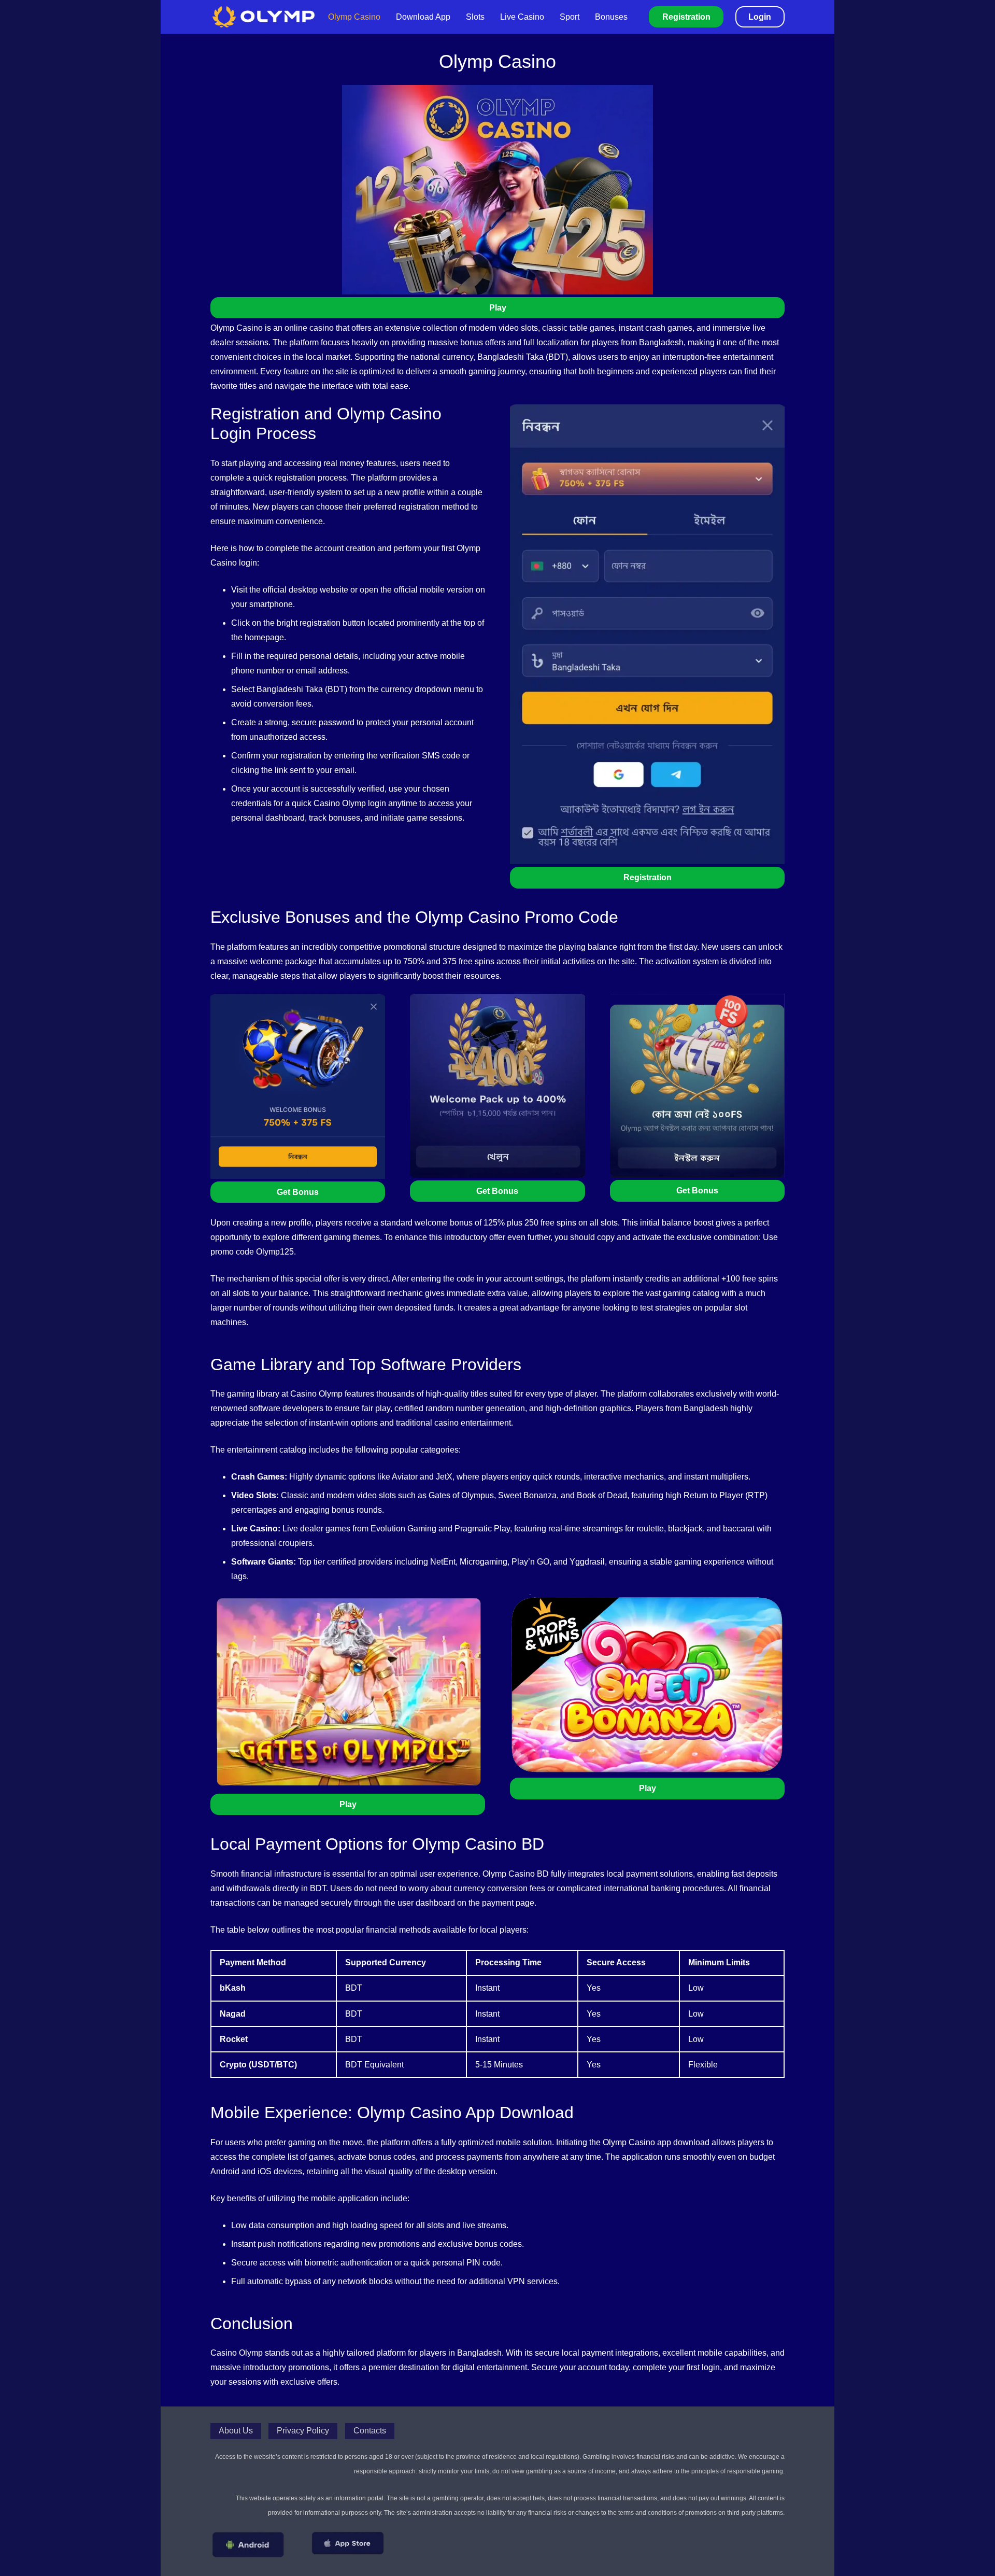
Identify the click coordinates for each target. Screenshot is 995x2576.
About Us (236, 2431)
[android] (248, 2545)
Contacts (370, 2431)
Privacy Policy (303, 2431)
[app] (348, 2543)
